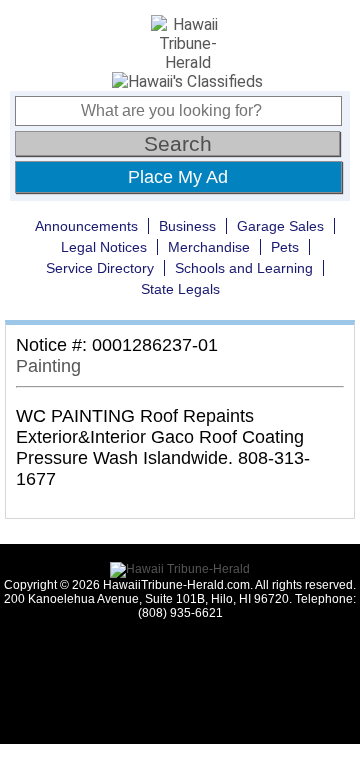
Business (187, 226)
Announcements (86, 226)
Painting (48, 366)
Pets (285, 247)
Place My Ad (178, 177)
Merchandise (209, 247)
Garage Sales (280, 226)
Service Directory (100, 268)
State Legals (180, 289)
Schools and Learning (244, 268)
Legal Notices (104, 247)
